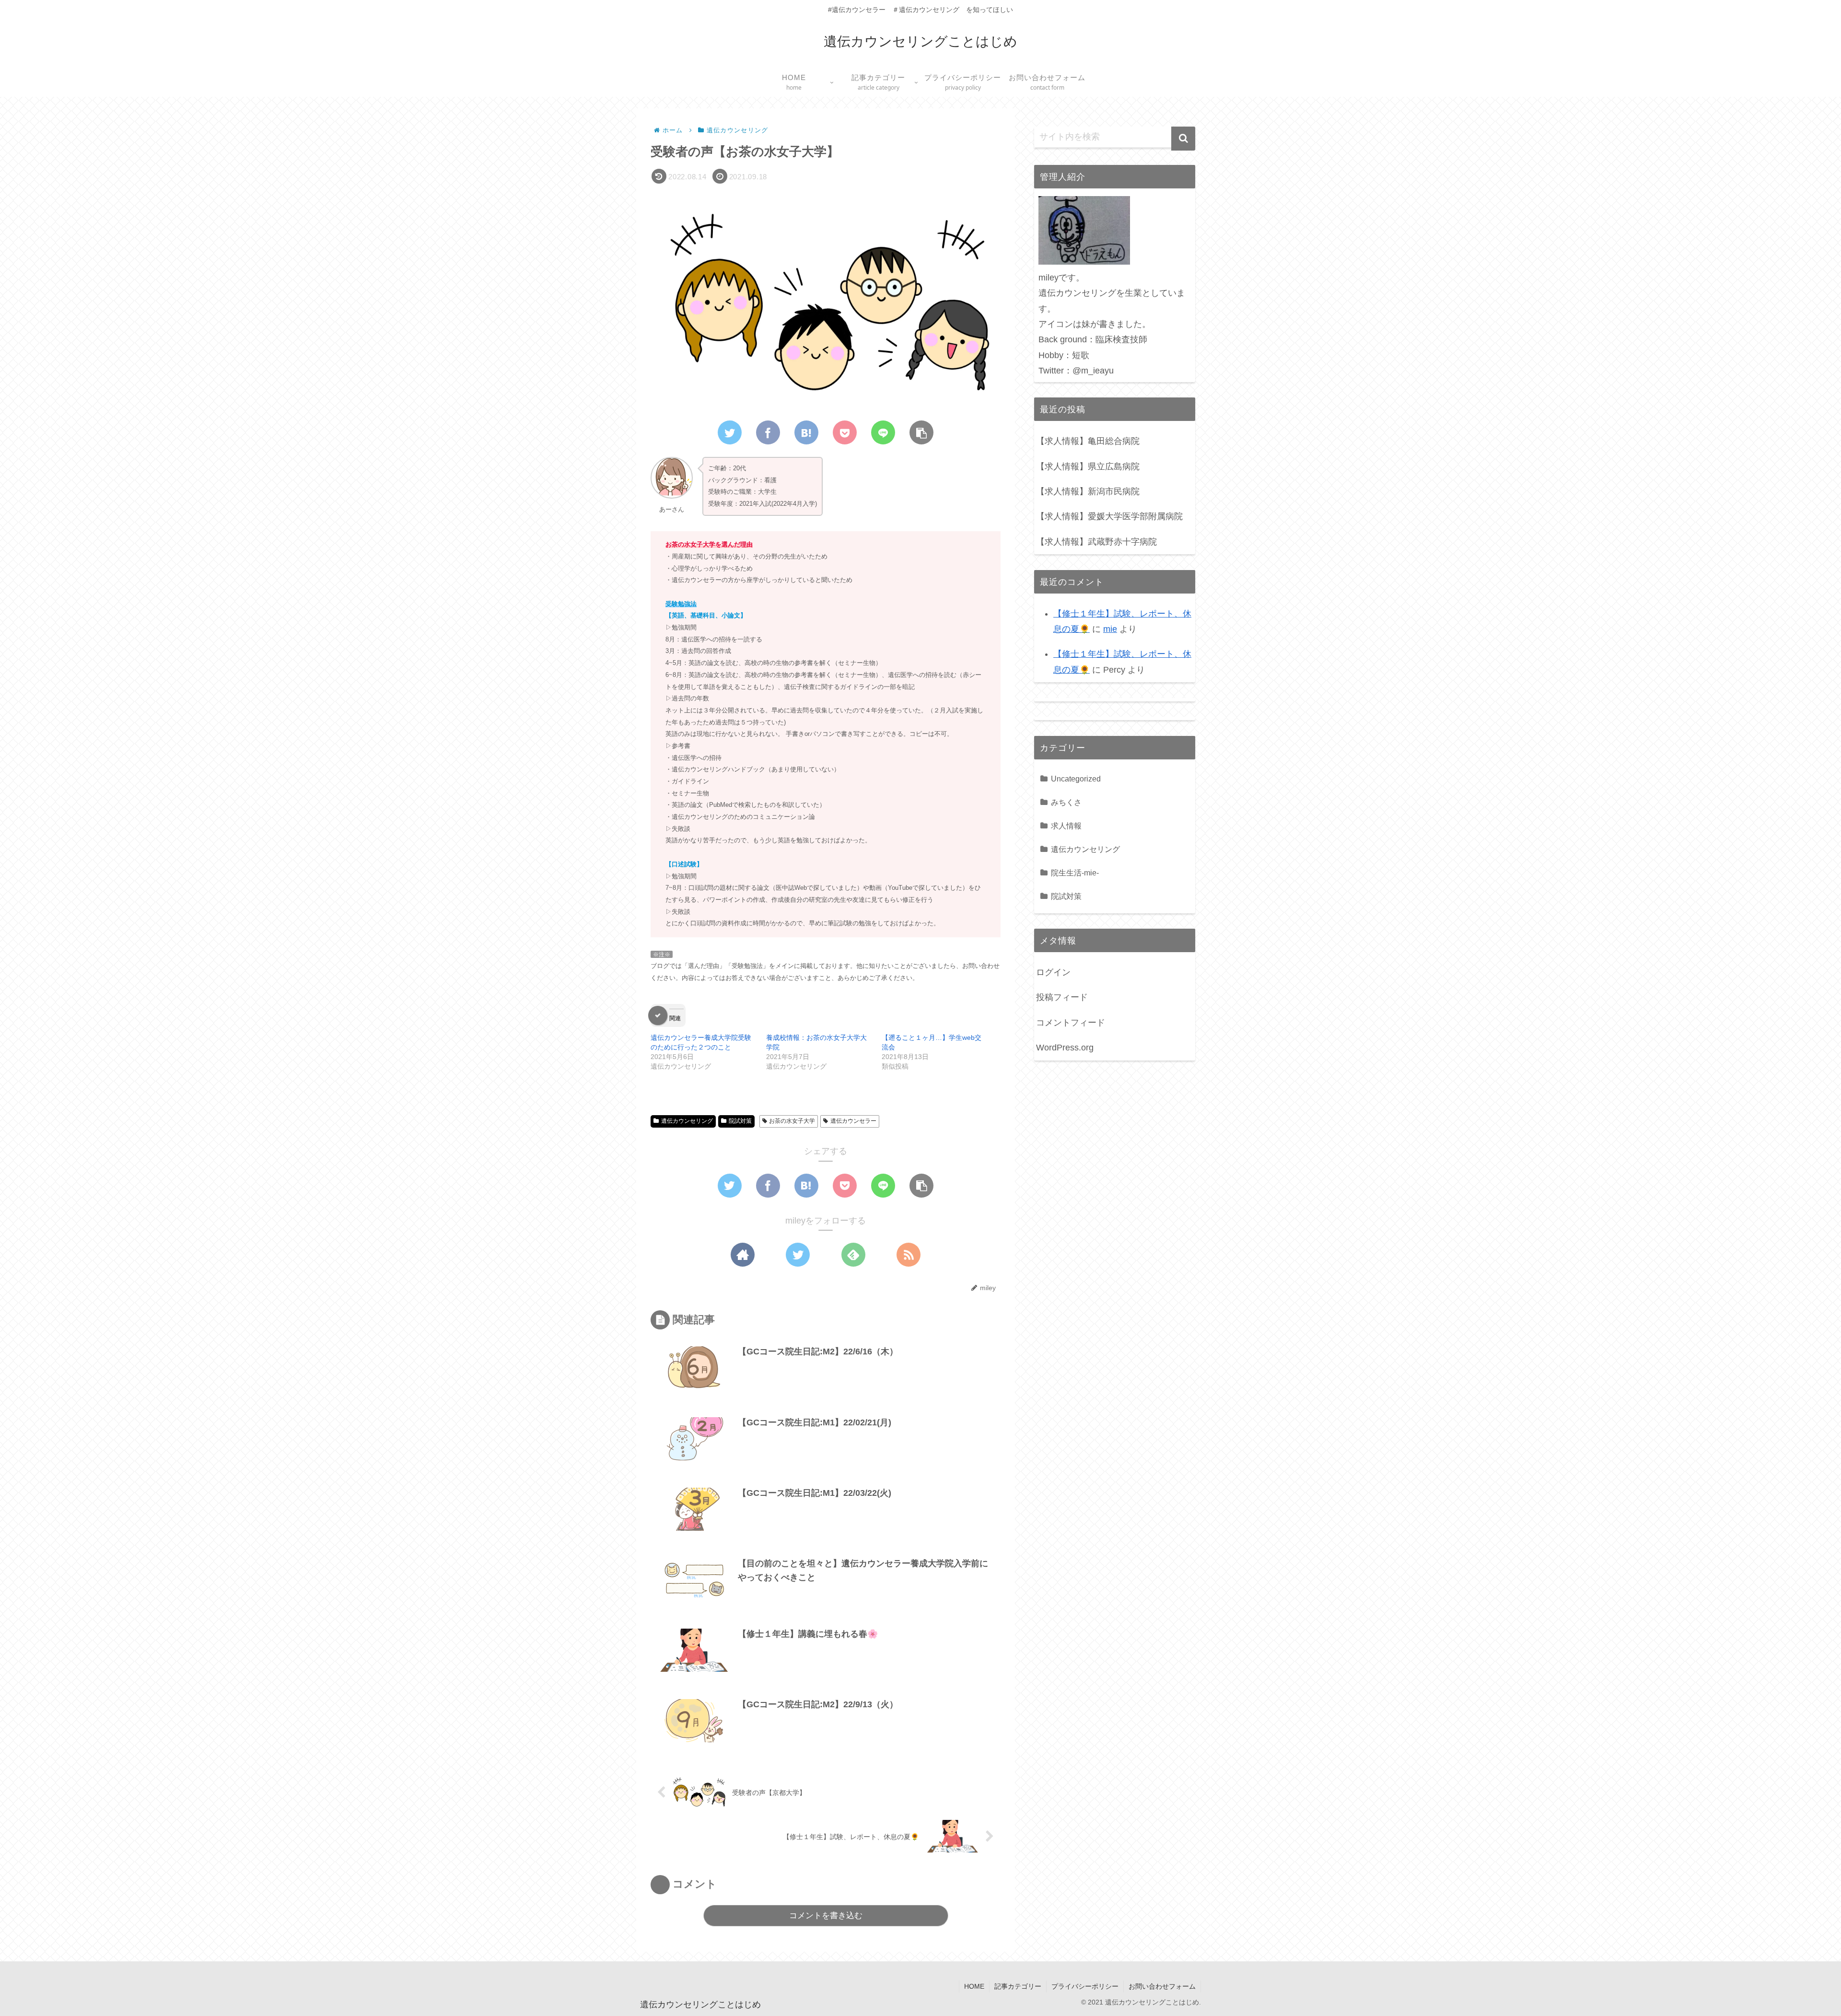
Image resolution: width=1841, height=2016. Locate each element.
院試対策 (740, 1121)
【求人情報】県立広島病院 (1088, 466)
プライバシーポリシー (1085, 1986)
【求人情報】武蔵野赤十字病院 (1096, 542)
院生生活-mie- (1075, 873)
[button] (1183, 139)
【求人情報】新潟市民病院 (1088, 491)
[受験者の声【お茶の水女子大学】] (806, 432)
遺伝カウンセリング (687, 1121)
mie (1110, 629)
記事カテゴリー (1018, 1986)
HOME (974, 1986)
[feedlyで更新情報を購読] (853, 1255)
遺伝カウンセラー (853, 1121)
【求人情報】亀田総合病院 (1088, 441)
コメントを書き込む (826, 1916)
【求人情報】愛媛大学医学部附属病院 (1109, 516)
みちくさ (1066, 802)
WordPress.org (1065, 1048)
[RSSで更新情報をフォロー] (909, 1255)
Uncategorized (1076, 779)
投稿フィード (1062, 997)
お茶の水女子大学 (792, 1121)
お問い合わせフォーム (1162, 1986)
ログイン (1053, 972)
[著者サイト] (743, 1255)
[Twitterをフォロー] (798, 1255)
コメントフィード (1071, 1023)
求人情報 (1066, 826)
